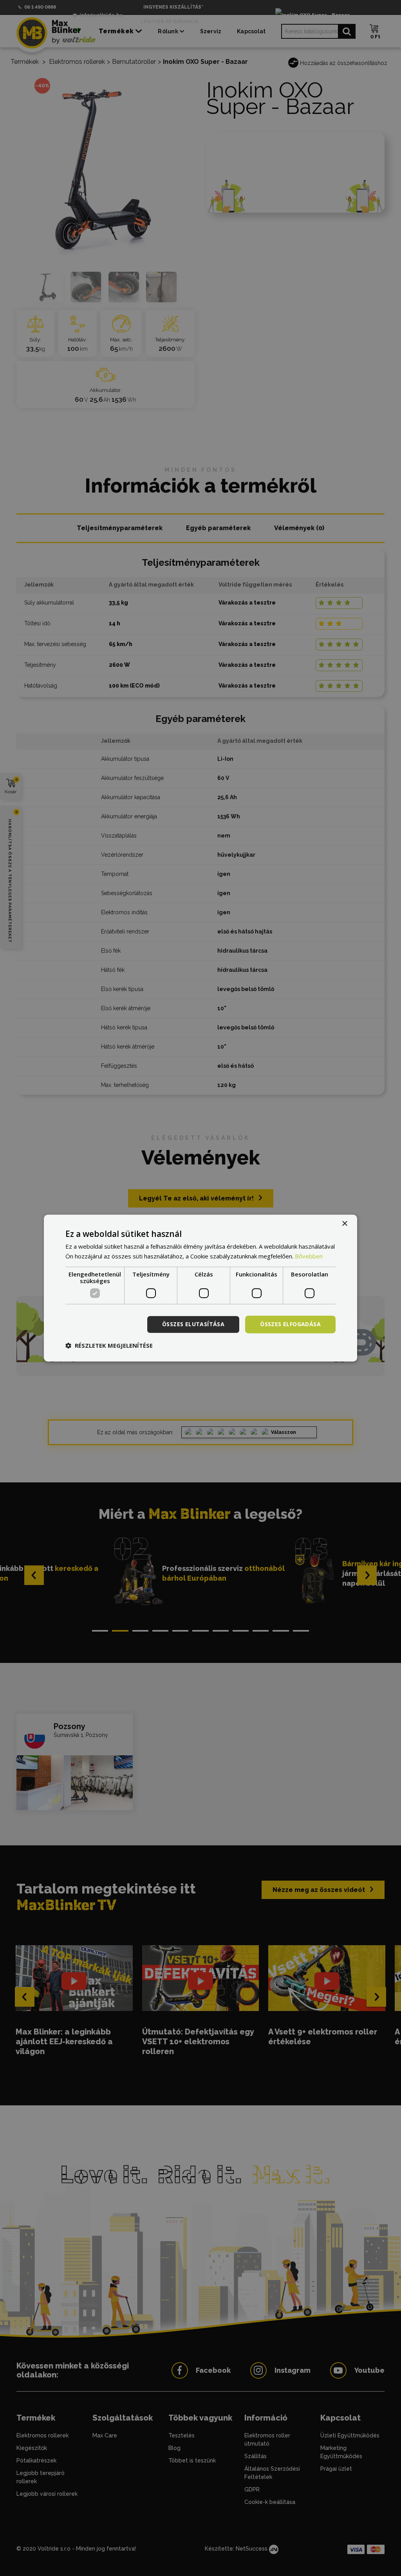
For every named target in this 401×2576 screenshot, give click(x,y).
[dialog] (200, 1288)
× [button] (344, 1224)
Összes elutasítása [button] (193, 1324)
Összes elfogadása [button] (290, 1324)
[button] (109, 1345)
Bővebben (309, 1256)
